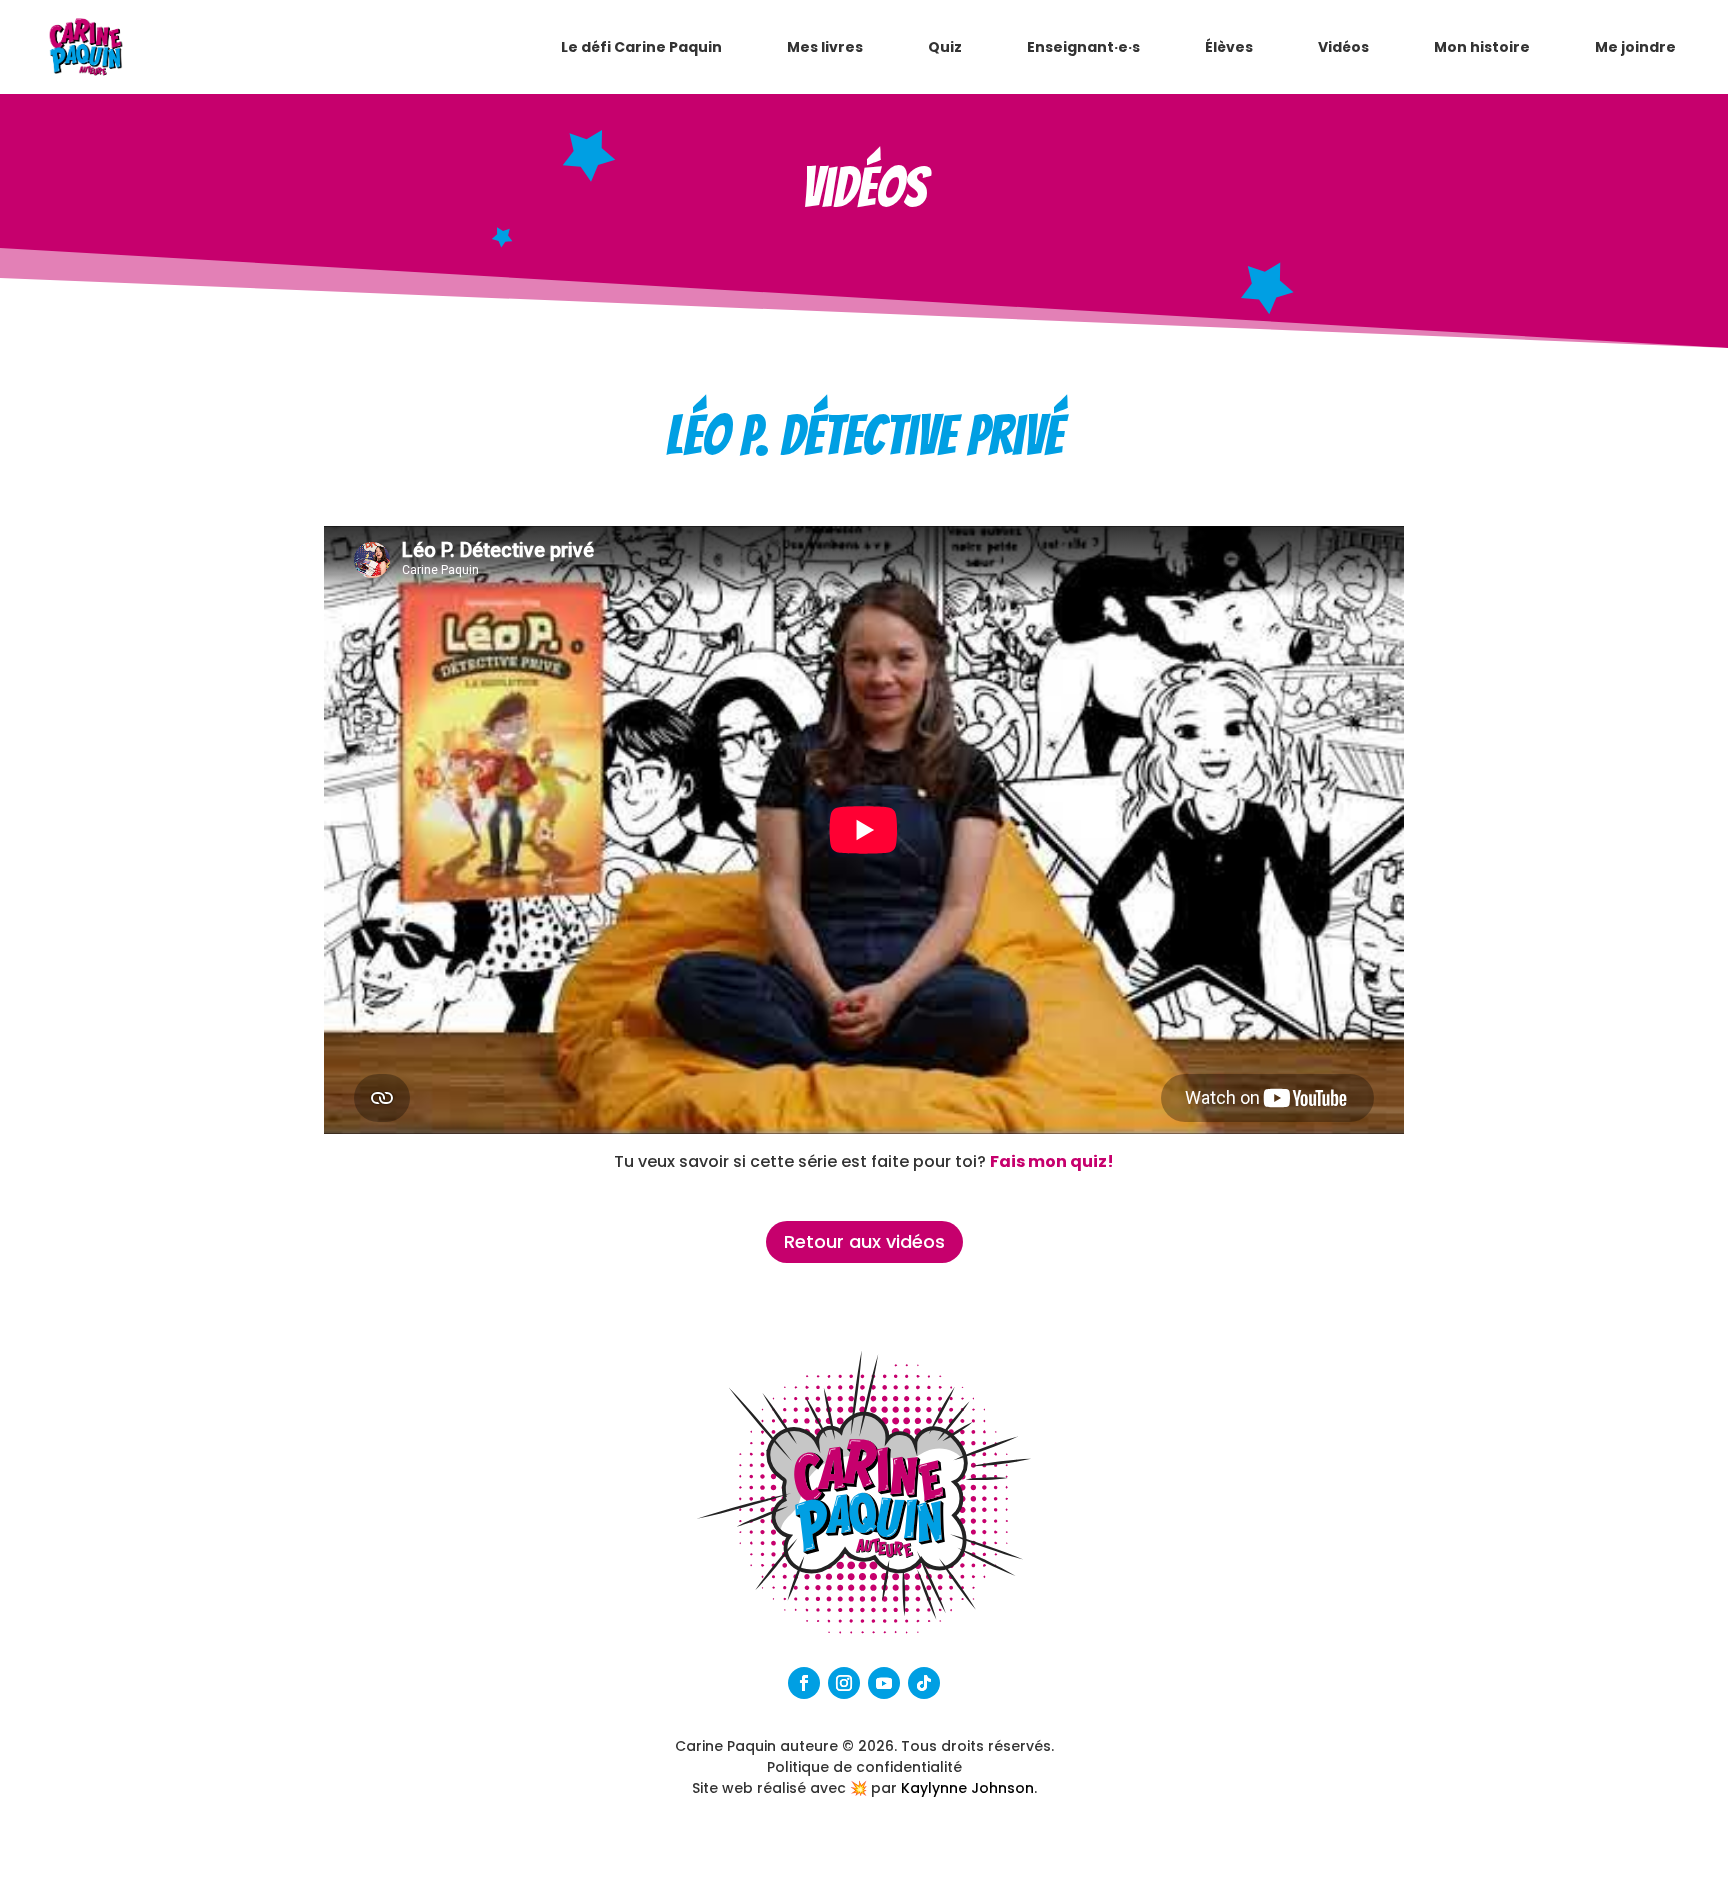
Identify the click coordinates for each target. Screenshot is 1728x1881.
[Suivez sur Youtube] (884, 1683)
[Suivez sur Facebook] (804, 1683)
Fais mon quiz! (1052, 1161)
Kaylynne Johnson (967, 1788)
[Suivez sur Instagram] (844, 1683)
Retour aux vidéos (864, 1241)
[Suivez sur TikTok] (924, 1683)
